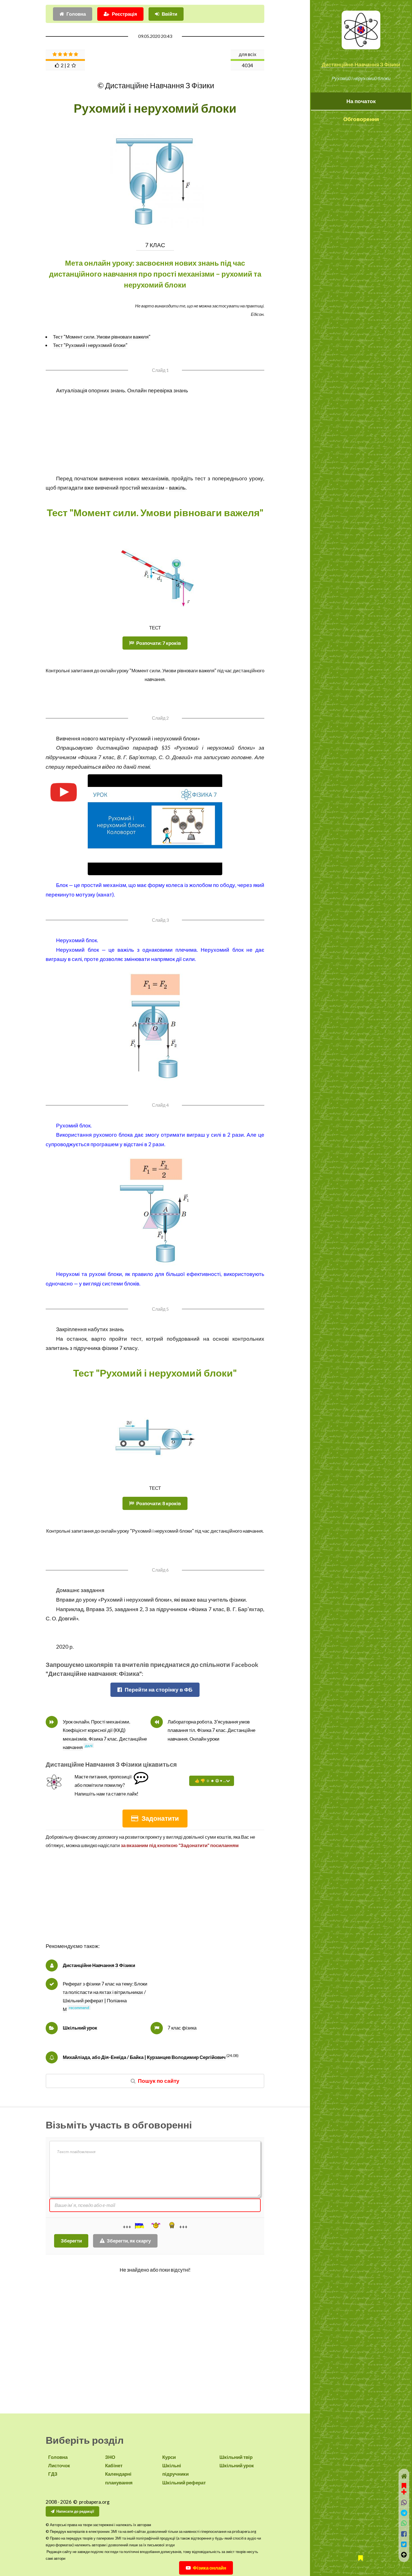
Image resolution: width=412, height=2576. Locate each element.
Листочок (59, 2465)
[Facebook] (404, 2534)
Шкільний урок (80, 2028)
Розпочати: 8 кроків (158, 1503)
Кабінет (114, 2465)
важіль (177, 488)
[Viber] (404, 2502)
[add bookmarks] (404, 2488)
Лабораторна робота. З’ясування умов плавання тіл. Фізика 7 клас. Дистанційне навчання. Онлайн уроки (211, 1730)
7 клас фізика (182, 2028)
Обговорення (361, 119)
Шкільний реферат (184, 2483)
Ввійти (169, 14)
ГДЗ (53, 2474)
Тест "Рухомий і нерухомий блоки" (90, 345)
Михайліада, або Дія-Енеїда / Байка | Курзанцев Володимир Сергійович (144, 2057)
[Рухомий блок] (155, 1209)
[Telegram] (404, 2513)
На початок (361, 101)
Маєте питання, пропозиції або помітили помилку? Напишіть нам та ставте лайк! (107, 1785)
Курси (169, 2457)
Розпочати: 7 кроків (158, 643)
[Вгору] (404, 2555)
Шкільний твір (236, 2457)
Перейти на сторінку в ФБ (159, 1690)
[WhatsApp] (404, 2523)
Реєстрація (124, 14)
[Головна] (404, 2476)
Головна (76, 14)
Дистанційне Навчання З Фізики (361, 64)
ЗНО (110, 2457)
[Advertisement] (155, 435)
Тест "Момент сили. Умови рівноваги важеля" (102, 337)
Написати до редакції (75, 2511)
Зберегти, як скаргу (129, 2241)
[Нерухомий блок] (155, 1024)
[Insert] (139, 2226)
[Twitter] (404, 2544)
